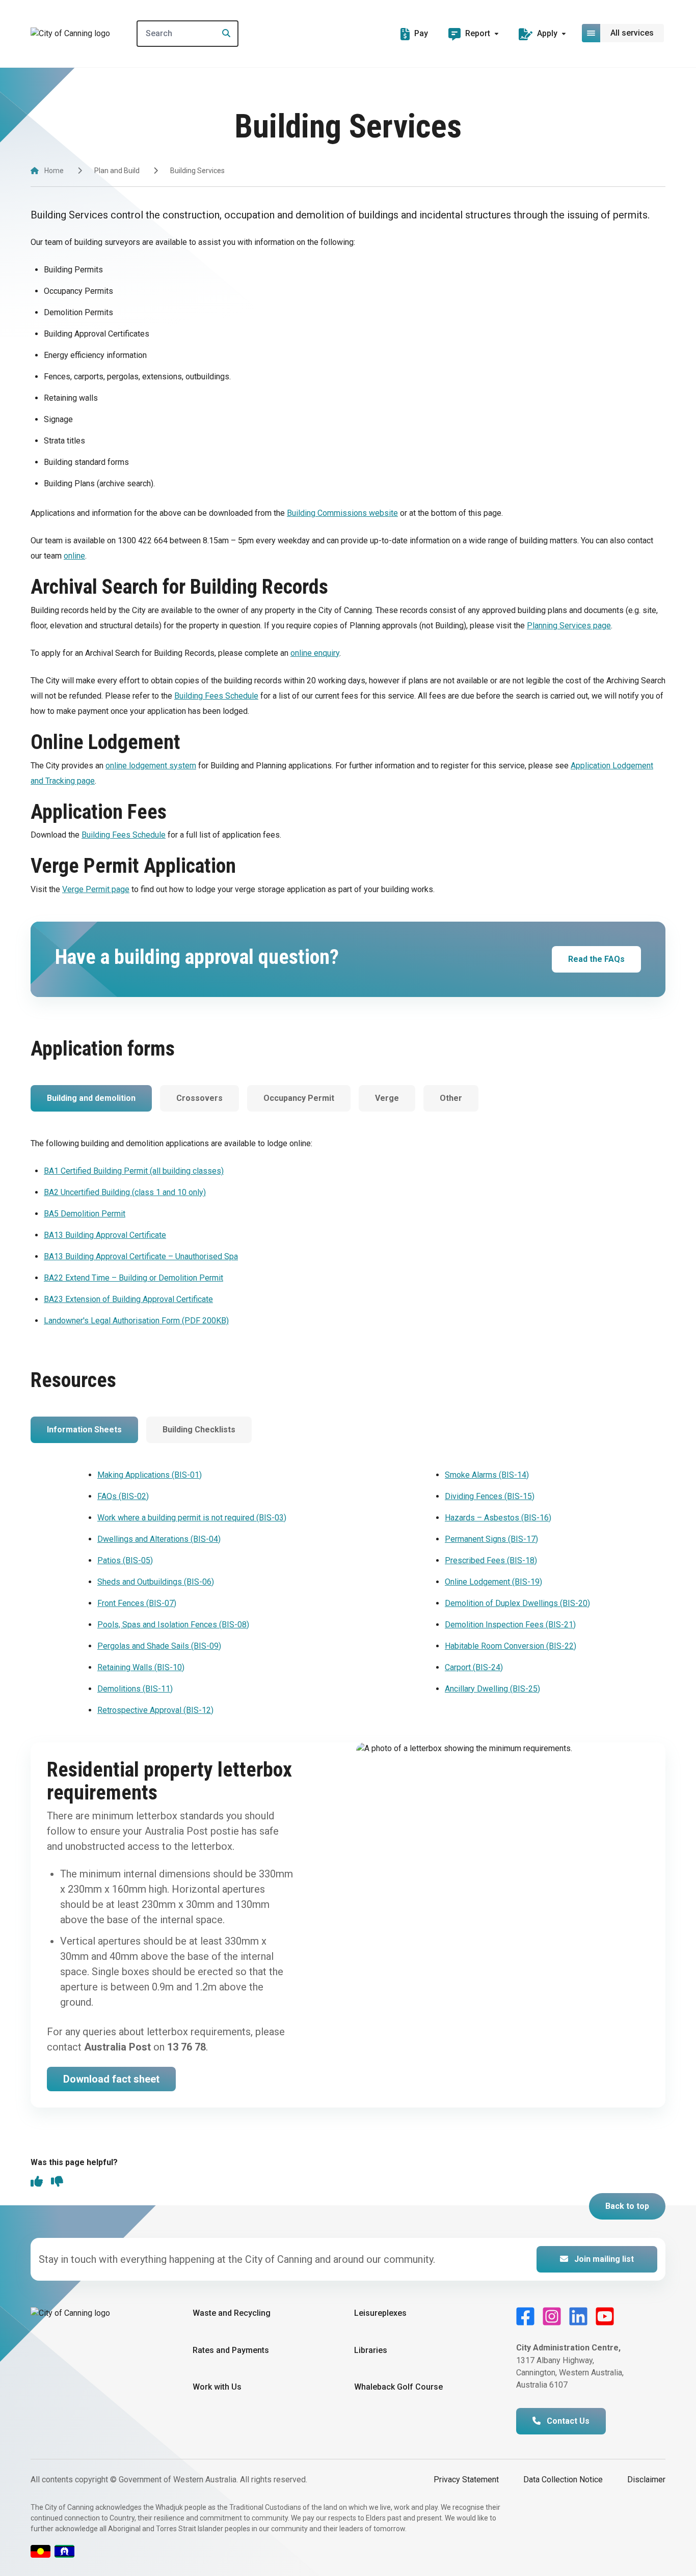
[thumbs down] (57, 2182)
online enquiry (315, 653)
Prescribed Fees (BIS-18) (491, 1560)
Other (451, 1098)
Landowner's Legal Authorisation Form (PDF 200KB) (136, 1321)
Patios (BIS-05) (125, 1560)
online (74, 556)
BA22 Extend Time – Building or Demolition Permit (133, 1278)
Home (54, 171)
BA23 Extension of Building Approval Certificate (128, 1299)
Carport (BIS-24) (474, 1667)
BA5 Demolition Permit (85, 1214)
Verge (387, 1098)
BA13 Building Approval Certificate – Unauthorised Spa (141, 1256)
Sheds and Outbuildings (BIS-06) (156, 1582)
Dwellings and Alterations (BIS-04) (159, 1539)
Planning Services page (569, 626)
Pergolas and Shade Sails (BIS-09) (159, 1646)
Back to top (627, 2206)
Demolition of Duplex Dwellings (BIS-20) (517, 1603)
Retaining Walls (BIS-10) (141, 1667)
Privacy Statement (466, 2480)
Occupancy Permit (299, 1098)
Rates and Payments (231, 2350)
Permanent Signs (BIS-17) (491, 1539)
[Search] (223, 34)
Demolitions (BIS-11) (135, 1689)
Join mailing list (603, 2259)
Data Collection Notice (563, 2480)
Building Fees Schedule (216, 696)
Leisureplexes (380, 2313)
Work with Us (217, 2387)
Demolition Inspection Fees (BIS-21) (510, 1625)
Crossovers (199, 1098)
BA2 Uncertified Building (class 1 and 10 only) (125, 1192)
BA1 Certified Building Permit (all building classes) (134, 1171)
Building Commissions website (342, 513)
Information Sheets (84, 1430)
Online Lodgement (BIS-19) (493, 1582)
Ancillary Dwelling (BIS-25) (492, 1689)
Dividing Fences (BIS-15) (490, 1496)
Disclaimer (646, 2480)
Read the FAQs (596, 959)
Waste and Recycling (232, 2313)
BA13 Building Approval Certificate (105, 1235)
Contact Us (567, 2421)
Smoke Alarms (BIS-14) (487, 1475)
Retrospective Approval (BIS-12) (155, 1710)
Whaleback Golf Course (398, 2387)
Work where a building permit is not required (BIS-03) (192, 1518)
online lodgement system (151, 766)
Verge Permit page (96, 889)
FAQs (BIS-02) (123, 1496)
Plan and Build (117, 171)
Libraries (371, 2350)
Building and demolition (91, 1098)
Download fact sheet (111, 2079)
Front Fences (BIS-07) (137, 1603)
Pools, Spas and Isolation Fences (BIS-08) (173, 1625)
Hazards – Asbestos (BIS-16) (498, 1518)
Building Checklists (199, 1430)
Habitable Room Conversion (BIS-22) (511, 1646)
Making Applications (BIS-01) (150, 1475)
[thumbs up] (37, 2182)
